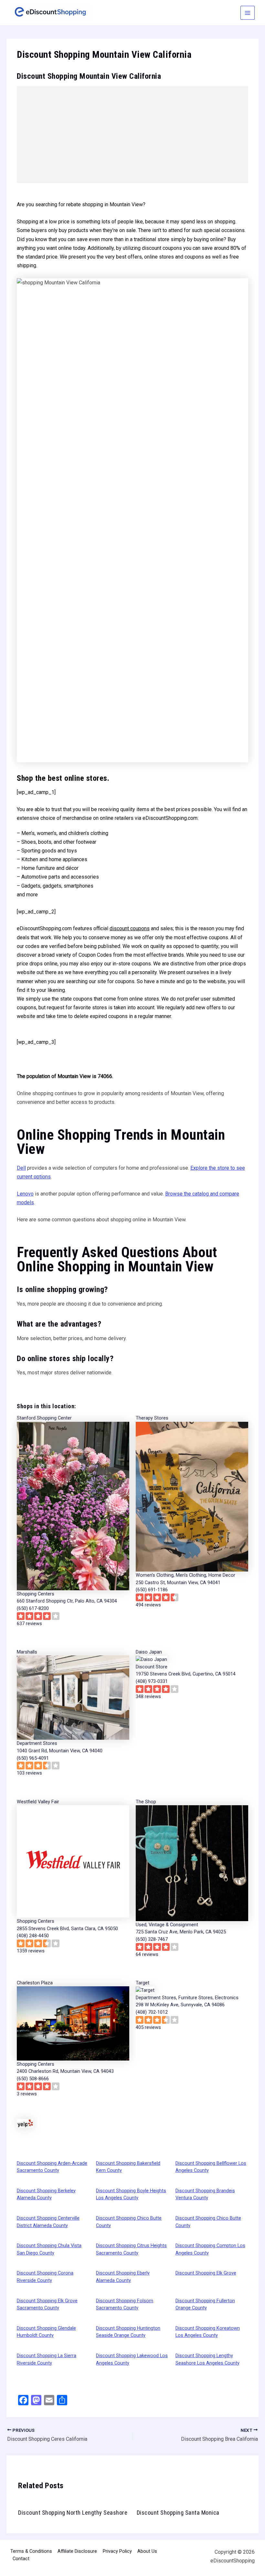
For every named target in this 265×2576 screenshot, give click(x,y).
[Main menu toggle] (248, 13)
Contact (21, 2559)
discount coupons (130, 928)
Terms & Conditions (31, 2551)
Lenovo (25, 1194)
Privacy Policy (117, 2551)
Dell (21, 1168)
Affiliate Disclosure (77, 2551)
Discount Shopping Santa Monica (178, 2513)
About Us (147, 2551)
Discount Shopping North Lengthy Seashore (73, 2513)
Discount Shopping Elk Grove (206, 2273)
